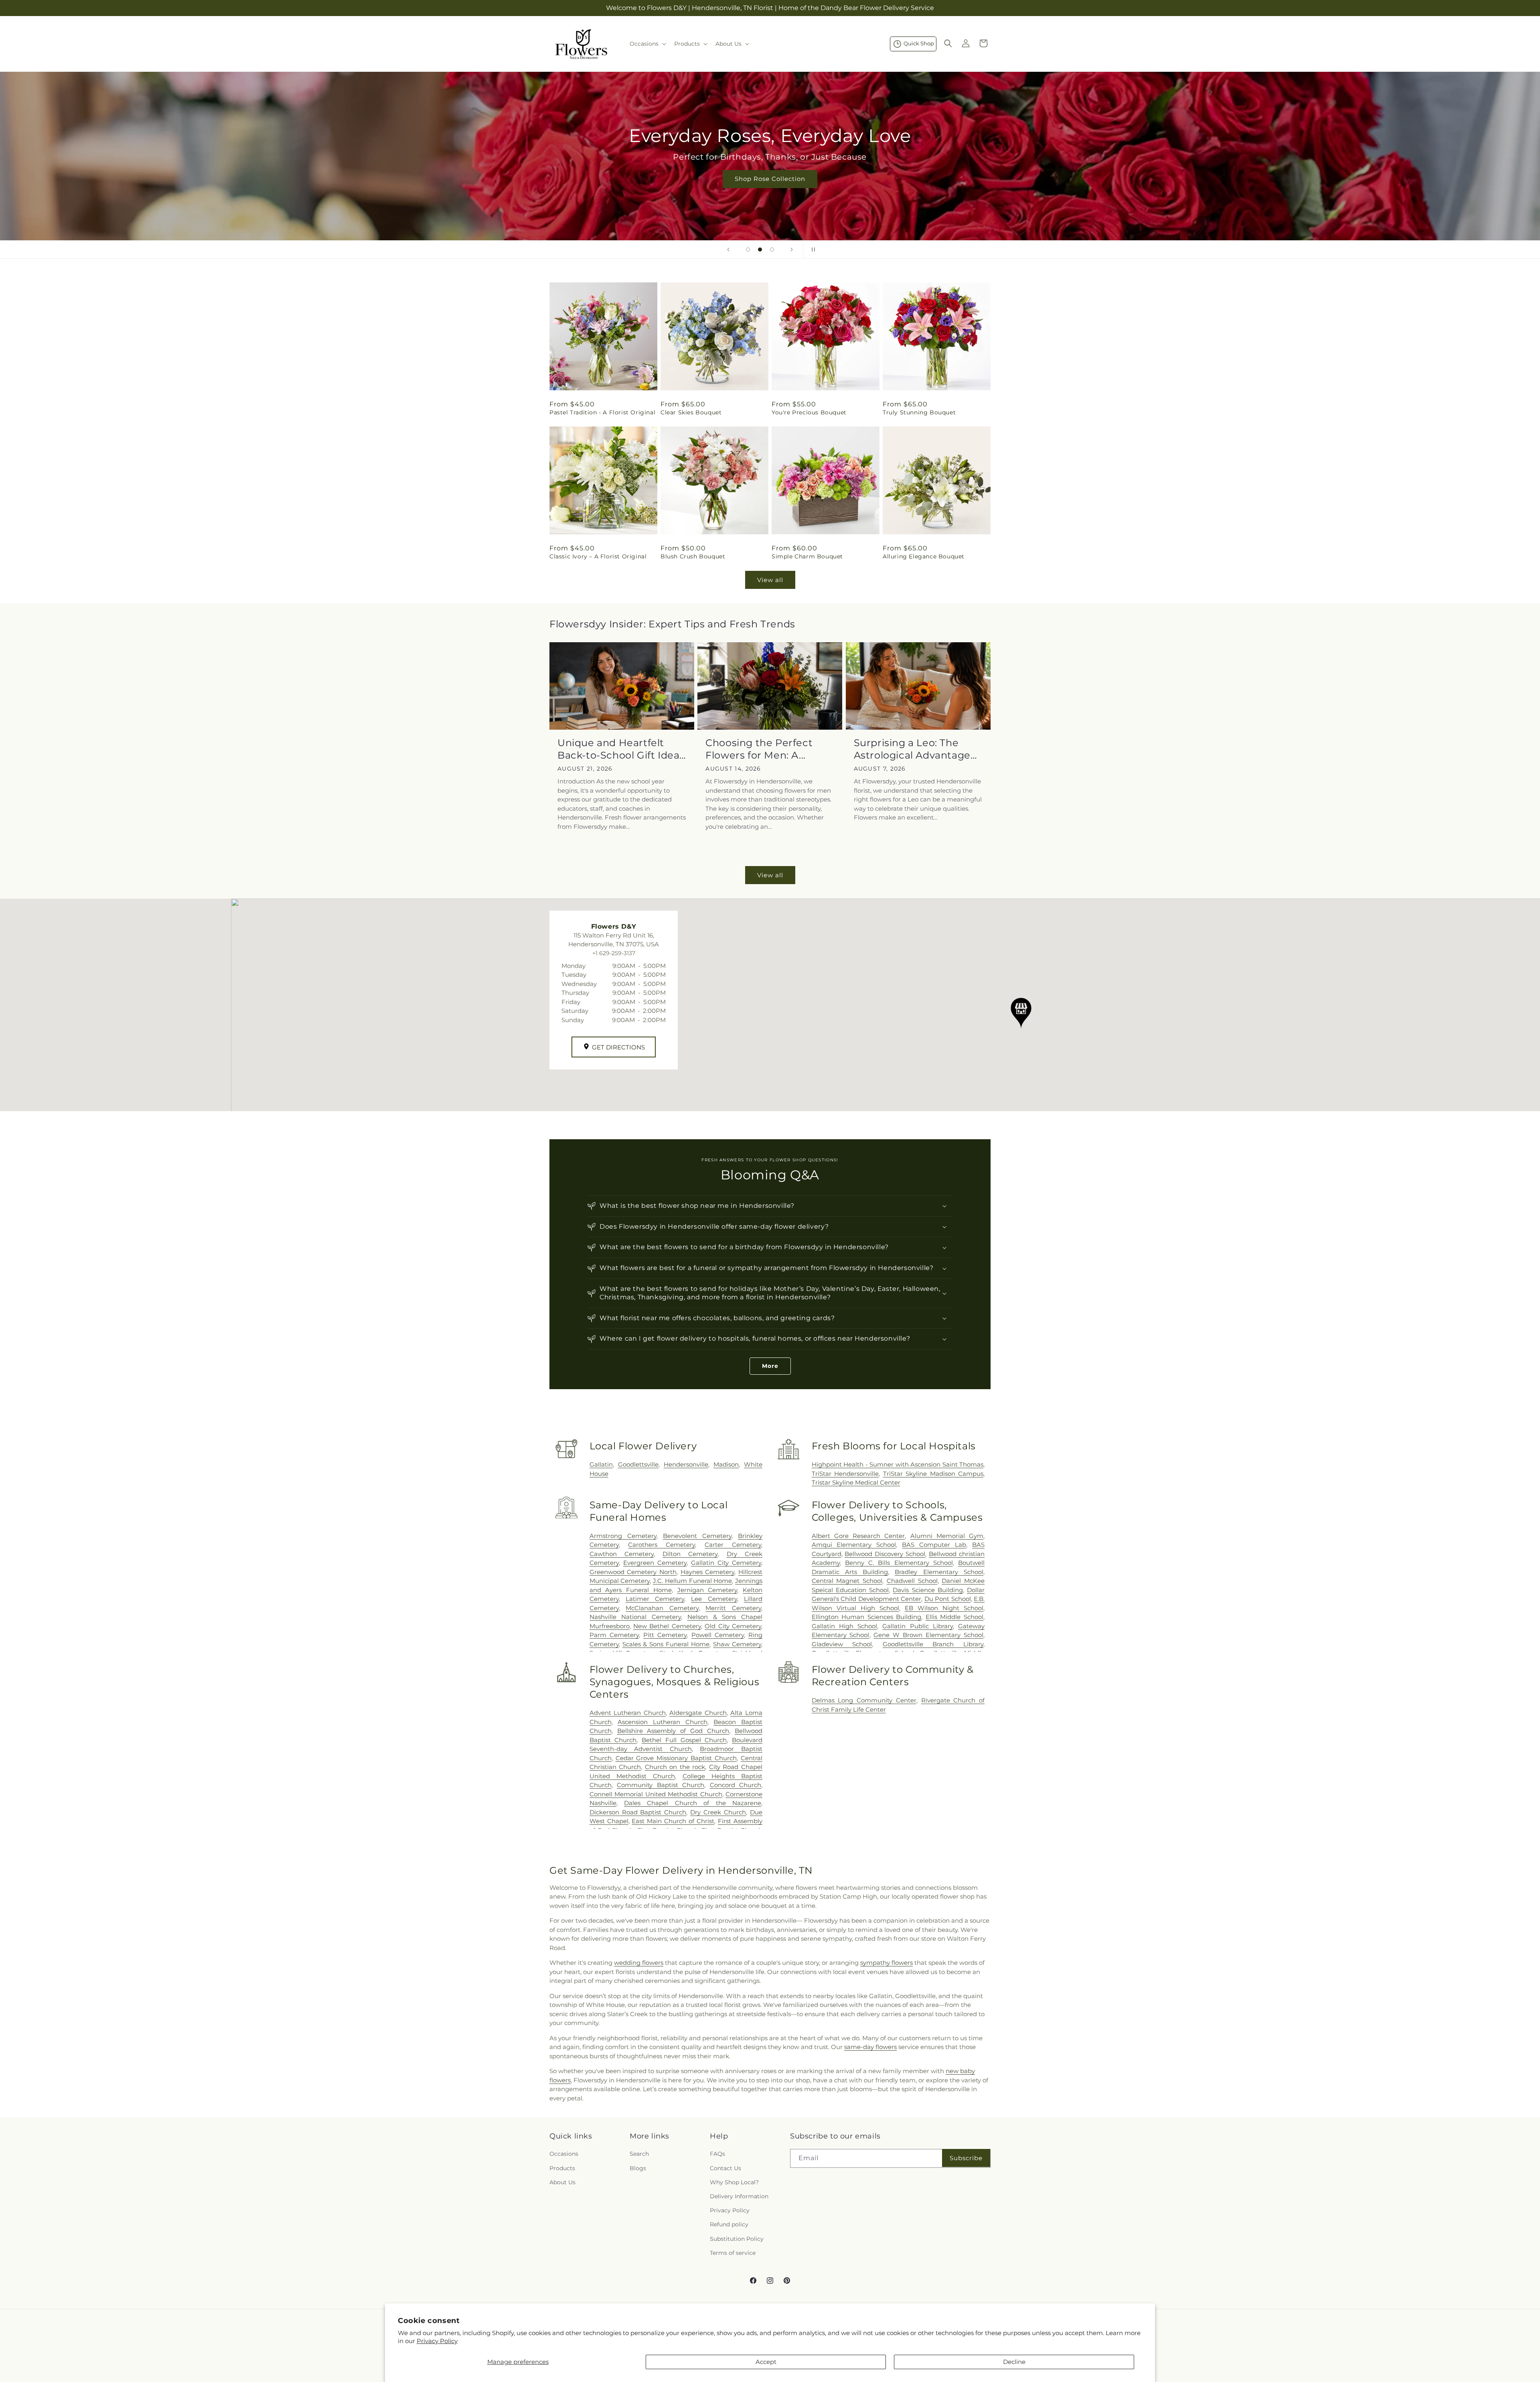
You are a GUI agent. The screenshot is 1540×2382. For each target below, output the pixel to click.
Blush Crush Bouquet (693, 556)
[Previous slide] (728, 250)
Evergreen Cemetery (655, 1563)
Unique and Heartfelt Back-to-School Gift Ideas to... (621, 749)
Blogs (638, 2168)
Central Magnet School (847, 1581)
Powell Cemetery (718, 1635)
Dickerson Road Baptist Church (638, 1812)
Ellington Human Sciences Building (867, 1617)
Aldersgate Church (698, 1713)
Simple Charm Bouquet (807, 556)
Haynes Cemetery (708, 1572)
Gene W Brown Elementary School (928, 1635)
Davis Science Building (928, 1590)
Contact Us (725, 2168)
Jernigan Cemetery (707, 1590)
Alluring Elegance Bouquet (924, 556)
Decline (1014, 2362)
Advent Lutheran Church (628, 1713)
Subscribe (966, 2158)
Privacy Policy (437, 2341)
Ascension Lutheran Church (662, 1722)
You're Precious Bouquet (809, 412)
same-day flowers (870, 2047)
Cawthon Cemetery (622, 1554)
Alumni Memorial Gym (947, 1536)
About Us (562, 2182)
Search (639, 2154)
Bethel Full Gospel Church (684, 1740)
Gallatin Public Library (917, 1626)
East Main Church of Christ (673, 1821)
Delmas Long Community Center (864, 1700)
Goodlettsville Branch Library (933, 1644)
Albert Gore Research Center (858, 1536)
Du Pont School (948, 1599)
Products (562, 2168)
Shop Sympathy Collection (770, 191)
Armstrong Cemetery (623, 1536)
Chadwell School (912, 1581)
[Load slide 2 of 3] (760, 250)
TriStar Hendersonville (845, 1474)
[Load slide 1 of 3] (748, 250)
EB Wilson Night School (944, 1608)
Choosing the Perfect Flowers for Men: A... (759, 749)
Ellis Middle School (954, 1617)
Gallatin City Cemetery (726, 1563)
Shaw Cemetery (737, 1644)
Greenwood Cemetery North (633, 1572)
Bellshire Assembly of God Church (673, 1731)
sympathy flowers (887, 1963)
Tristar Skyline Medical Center (856, 1482)
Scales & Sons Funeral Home (666, 1644)
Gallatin (601, 1464)
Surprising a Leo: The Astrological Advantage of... (912, 749)
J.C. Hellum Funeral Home (692, 1581)
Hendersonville (686, 1464)
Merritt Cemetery (733, 1608)
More (770, 1366)
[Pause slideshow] (812, 250)
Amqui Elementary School (854, 1545)
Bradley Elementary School (939, 1572)
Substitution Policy (737, 2239)
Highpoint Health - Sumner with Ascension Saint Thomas (898, 1464)
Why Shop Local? (734, 2182)
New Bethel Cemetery (667, 1626)
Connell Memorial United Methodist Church (656, 1794)
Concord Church (736, 1785)
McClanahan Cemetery (662, 1608)
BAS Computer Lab (934, 1545)
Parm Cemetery (614, 1635)
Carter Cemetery (733, 1545)
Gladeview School (842, 1644)
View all (770, 580)
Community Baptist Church (661, 1785)
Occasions (564, 2154)
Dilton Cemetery (690, 1554)
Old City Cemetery (733, 1626)
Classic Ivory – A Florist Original (598, 556)
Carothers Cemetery (662, 1545)
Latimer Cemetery (655, 1599)
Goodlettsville (638, 1464)
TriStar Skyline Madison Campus (933, 1474)
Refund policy (729, 2224)
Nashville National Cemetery (635, 1617)
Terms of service (733, 2253)
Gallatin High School (844, 1626)
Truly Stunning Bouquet (919, 412)
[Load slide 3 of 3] (772, 250)
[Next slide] (792, 250)
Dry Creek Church (718, 1812)
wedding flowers (639, 1963)
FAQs (717, 2154)
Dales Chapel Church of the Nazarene (693, 1803)
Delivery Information (739, 2196)
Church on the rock (675, 1767)
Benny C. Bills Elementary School (899, 1563)
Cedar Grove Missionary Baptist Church (676, 1758)
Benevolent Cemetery (697, 1536)
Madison (726, 1464)
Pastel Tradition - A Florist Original (602, 412)
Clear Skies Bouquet (691, 412)
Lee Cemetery (714, 1599)
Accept (766, 2362)
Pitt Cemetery (665, 1635)
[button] (647, 44)
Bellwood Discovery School (885, 1554)
